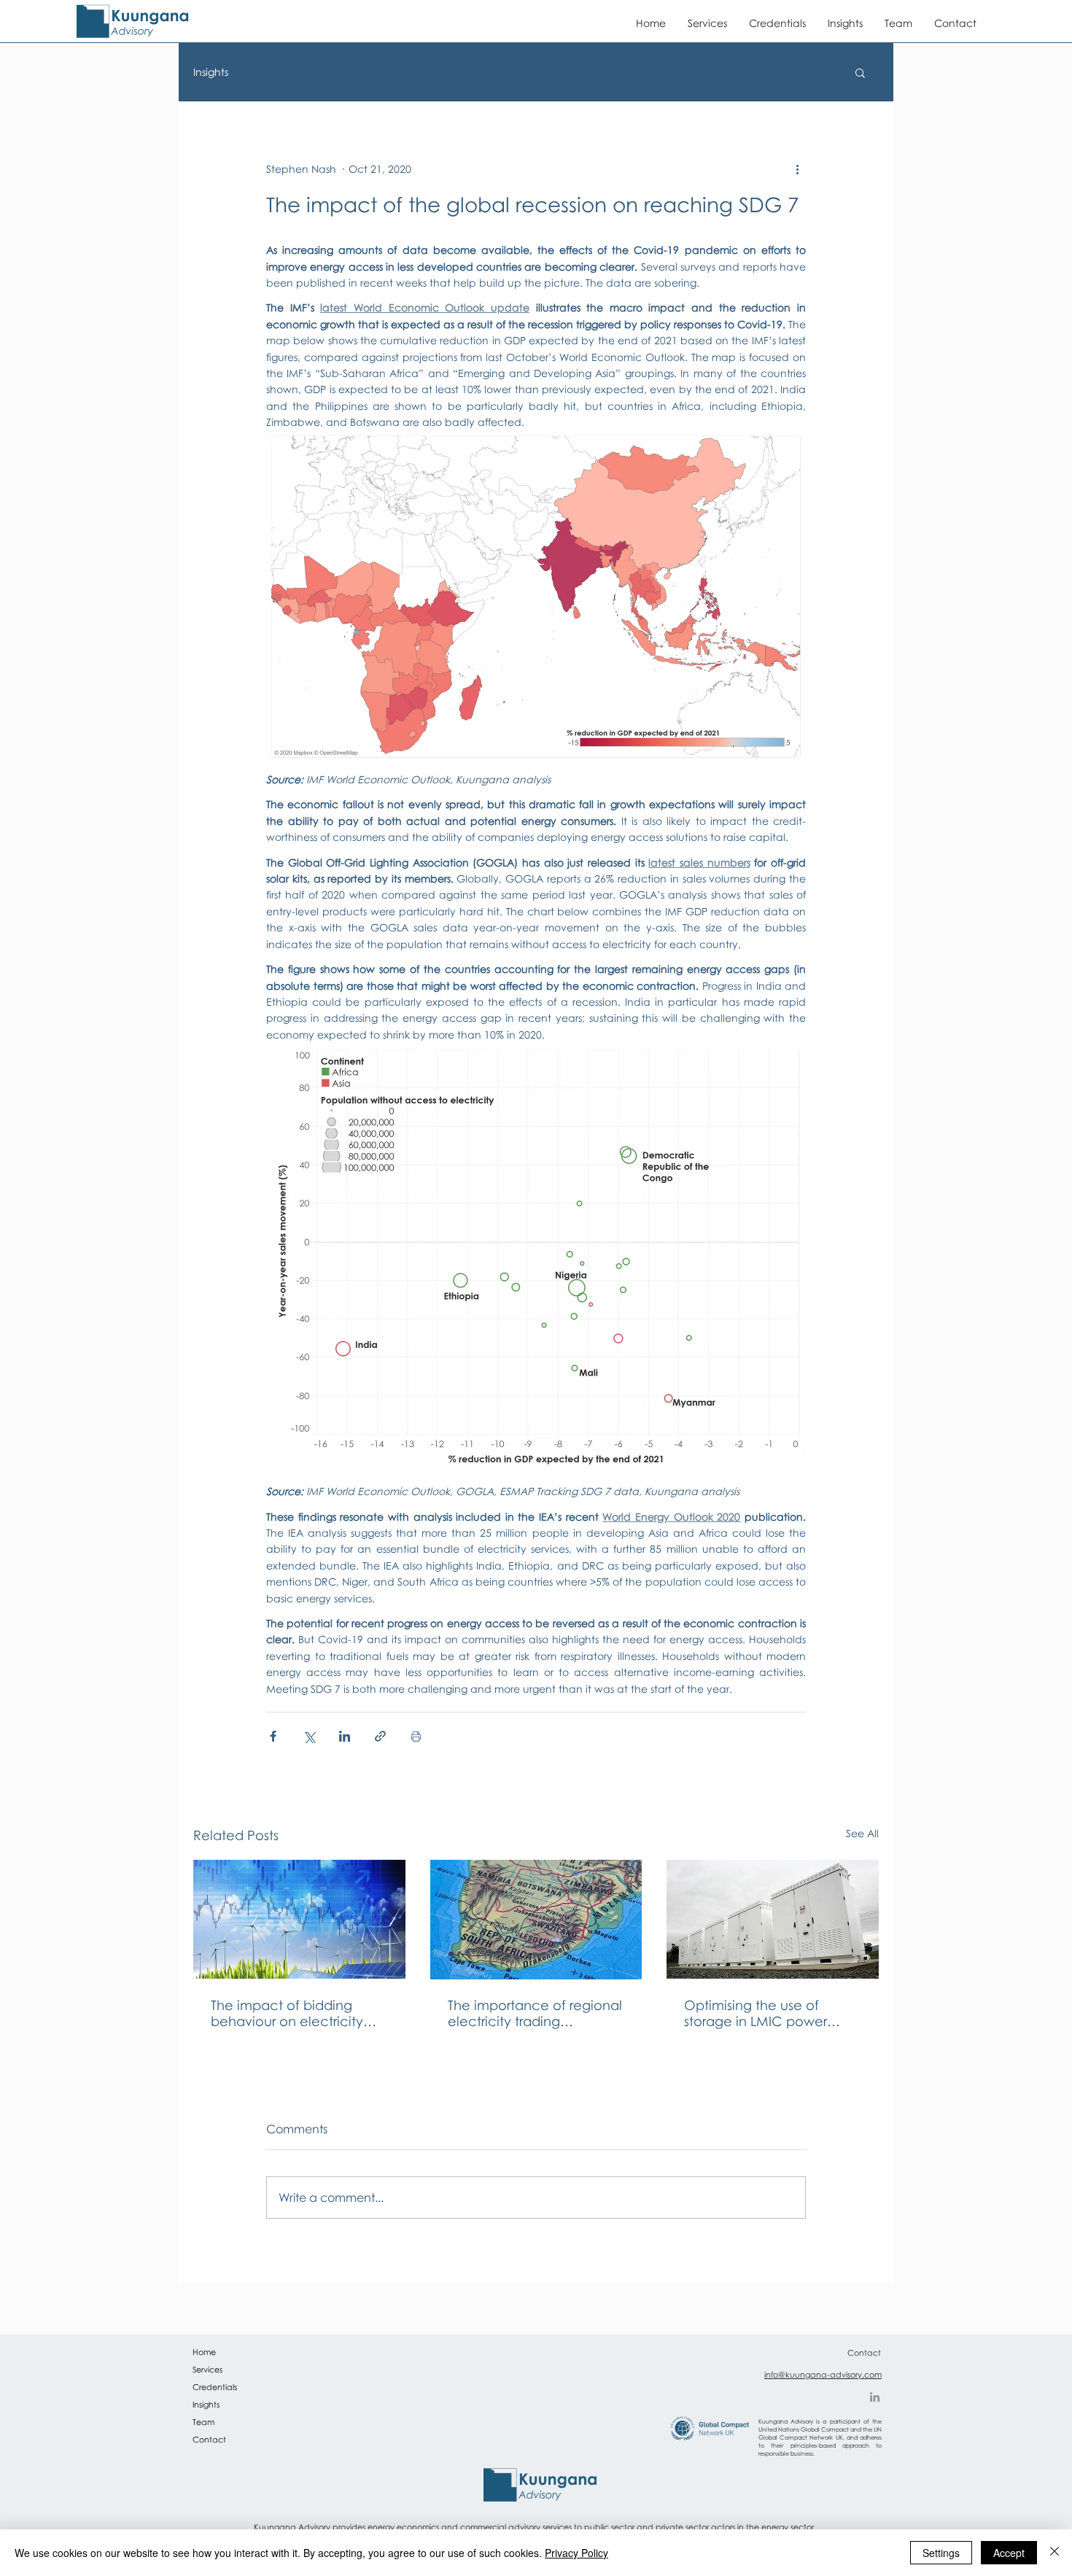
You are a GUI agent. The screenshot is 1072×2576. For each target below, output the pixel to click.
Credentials (215, 2387)
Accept (1009, 2553)
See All (862, 1833)
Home (204, 2352)
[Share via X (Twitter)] (309, 1736)
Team (203, 2422)
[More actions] (797, 168)
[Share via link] (380, 1736)
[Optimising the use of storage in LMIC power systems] (773, 1919)
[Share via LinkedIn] (345, 1736)
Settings (941, 2553)
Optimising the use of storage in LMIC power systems (756, 2013)
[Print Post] (416, 1736)
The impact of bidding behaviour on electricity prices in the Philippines (287, 2013)
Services (207, 2369)
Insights (211, 72)
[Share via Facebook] (273, 1736)
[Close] (1054, 2553)
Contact (209, 2439)
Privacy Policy (576, 2553)
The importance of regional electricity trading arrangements (535, 2013)
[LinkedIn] (875, 2397)
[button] (860, 72)
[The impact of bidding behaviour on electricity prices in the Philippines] (299, 1919)
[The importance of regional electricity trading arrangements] (536, 1920)
